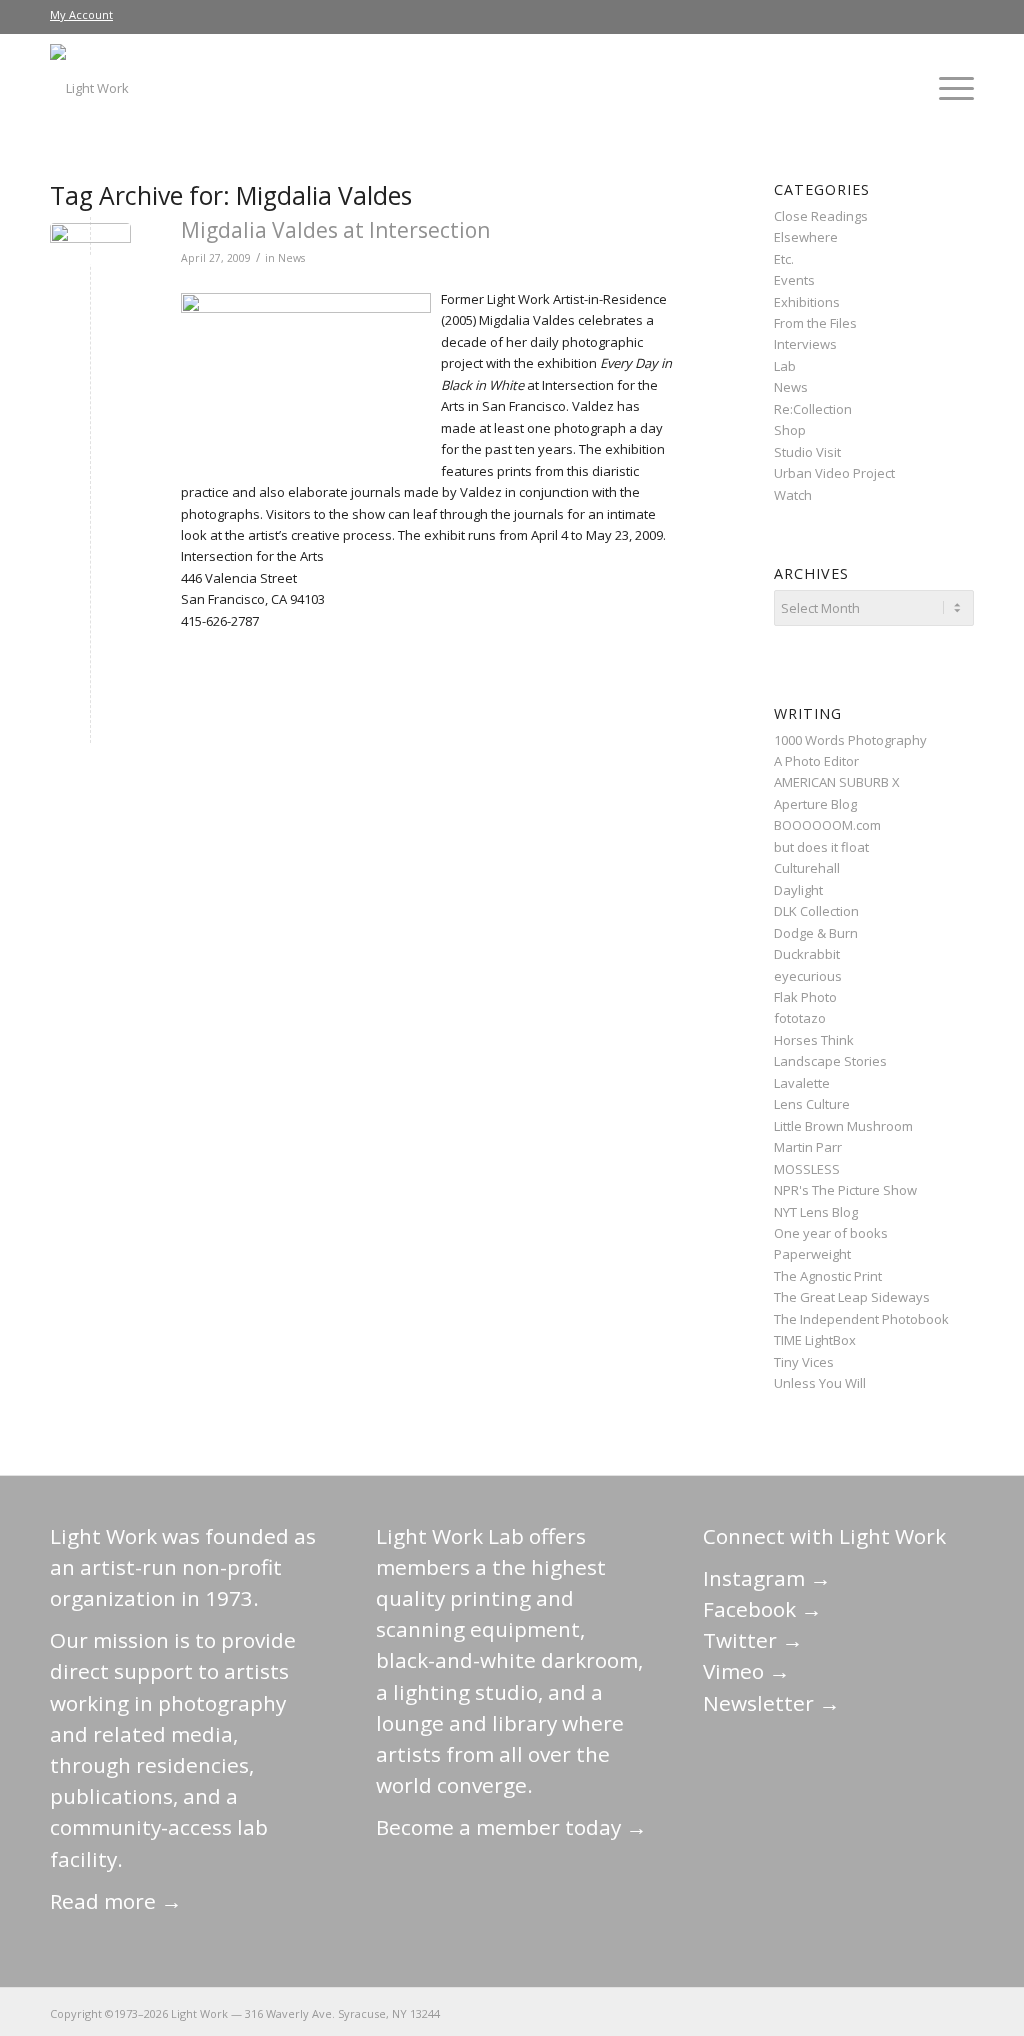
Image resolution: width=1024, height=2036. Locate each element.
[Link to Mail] (779, 2013)
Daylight (798, 890)
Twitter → (753, 1640)
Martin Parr (808, 1147)
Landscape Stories (830, 1061)
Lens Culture (812, 1104)
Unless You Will (820, 1383)
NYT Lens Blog (816, 1212)
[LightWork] (89, 88)
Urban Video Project (834, 473)
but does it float (821, 847)
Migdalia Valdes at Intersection (335, 230)
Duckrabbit (807, 954)
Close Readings (821, 216)
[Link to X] (809, 2013)
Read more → (116, 1901)
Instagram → (767, 1578)
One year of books (831, 1233)
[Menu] (950, 88)
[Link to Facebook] (839, 2013)
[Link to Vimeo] (899, 2013)
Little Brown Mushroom (843, 1126)
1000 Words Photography (850, 740)
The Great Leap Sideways (852, 1297)
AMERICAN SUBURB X (837, 782)
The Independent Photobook (861, 1319)
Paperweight (812, 1254)
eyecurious (808, 976)
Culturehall (807, 868)
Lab (785, 366)
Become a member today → (511, 1827)
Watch (793, 495)
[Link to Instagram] (869, 2013)
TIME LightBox (815, 1340)
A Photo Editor (816, 761)
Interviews (805, 344)
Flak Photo (805, 997)
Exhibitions (807, 302)
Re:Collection (813, 409)
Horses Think (814, 1040)
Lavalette (802, 1083)
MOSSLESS (807, 1169)
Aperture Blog (815, 804)
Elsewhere (806, 237)
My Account (81, 14)
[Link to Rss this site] (959, 2013)
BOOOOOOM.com (827, 825)
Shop (790, 430)
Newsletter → (771, 1703)
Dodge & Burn (816, 933)
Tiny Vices (804, 1362)
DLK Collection (816, 911)
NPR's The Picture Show (845, 1190)
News (291, 258)
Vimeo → (746, 1671)
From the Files (815, 323)
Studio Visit (807, 452)
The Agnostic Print (828, 1276)
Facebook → (762, 1609)
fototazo (800, 1018)
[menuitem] (81, 15)
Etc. (784, 259)
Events (794, 280)
